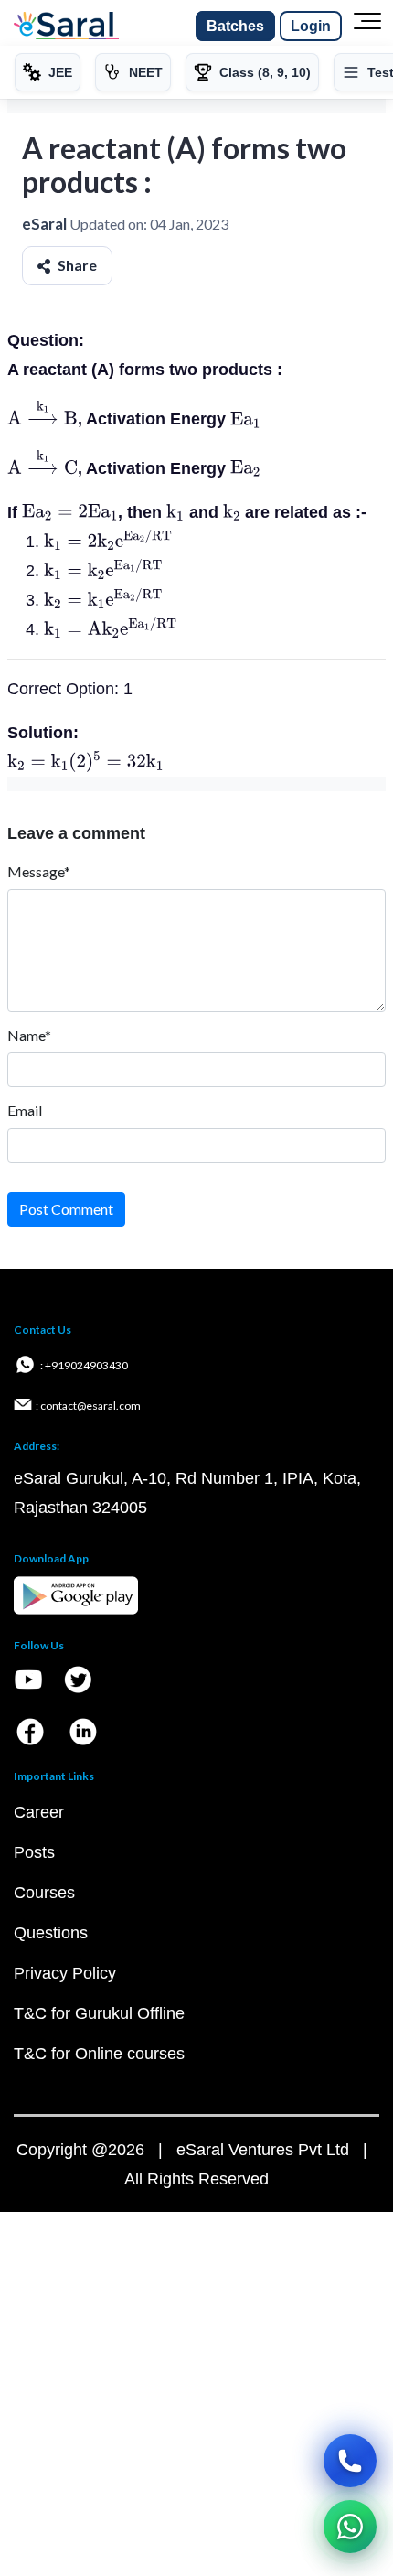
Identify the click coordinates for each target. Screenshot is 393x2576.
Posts (34, 1852)
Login (311, 26)
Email (25, 1110)
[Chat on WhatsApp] (350, 2527)
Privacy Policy (65, 1973)
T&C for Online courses (99, 2054)
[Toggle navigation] (367, 27)
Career (39, 1812)
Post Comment (66, 1209)
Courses (44, 1893)
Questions (51, 1933)
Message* (39, 871)
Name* (29, 1035)
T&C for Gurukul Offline (99, 2013)
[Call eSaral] (350, 2461)
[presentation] (42, 419)
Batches (235, 26)
